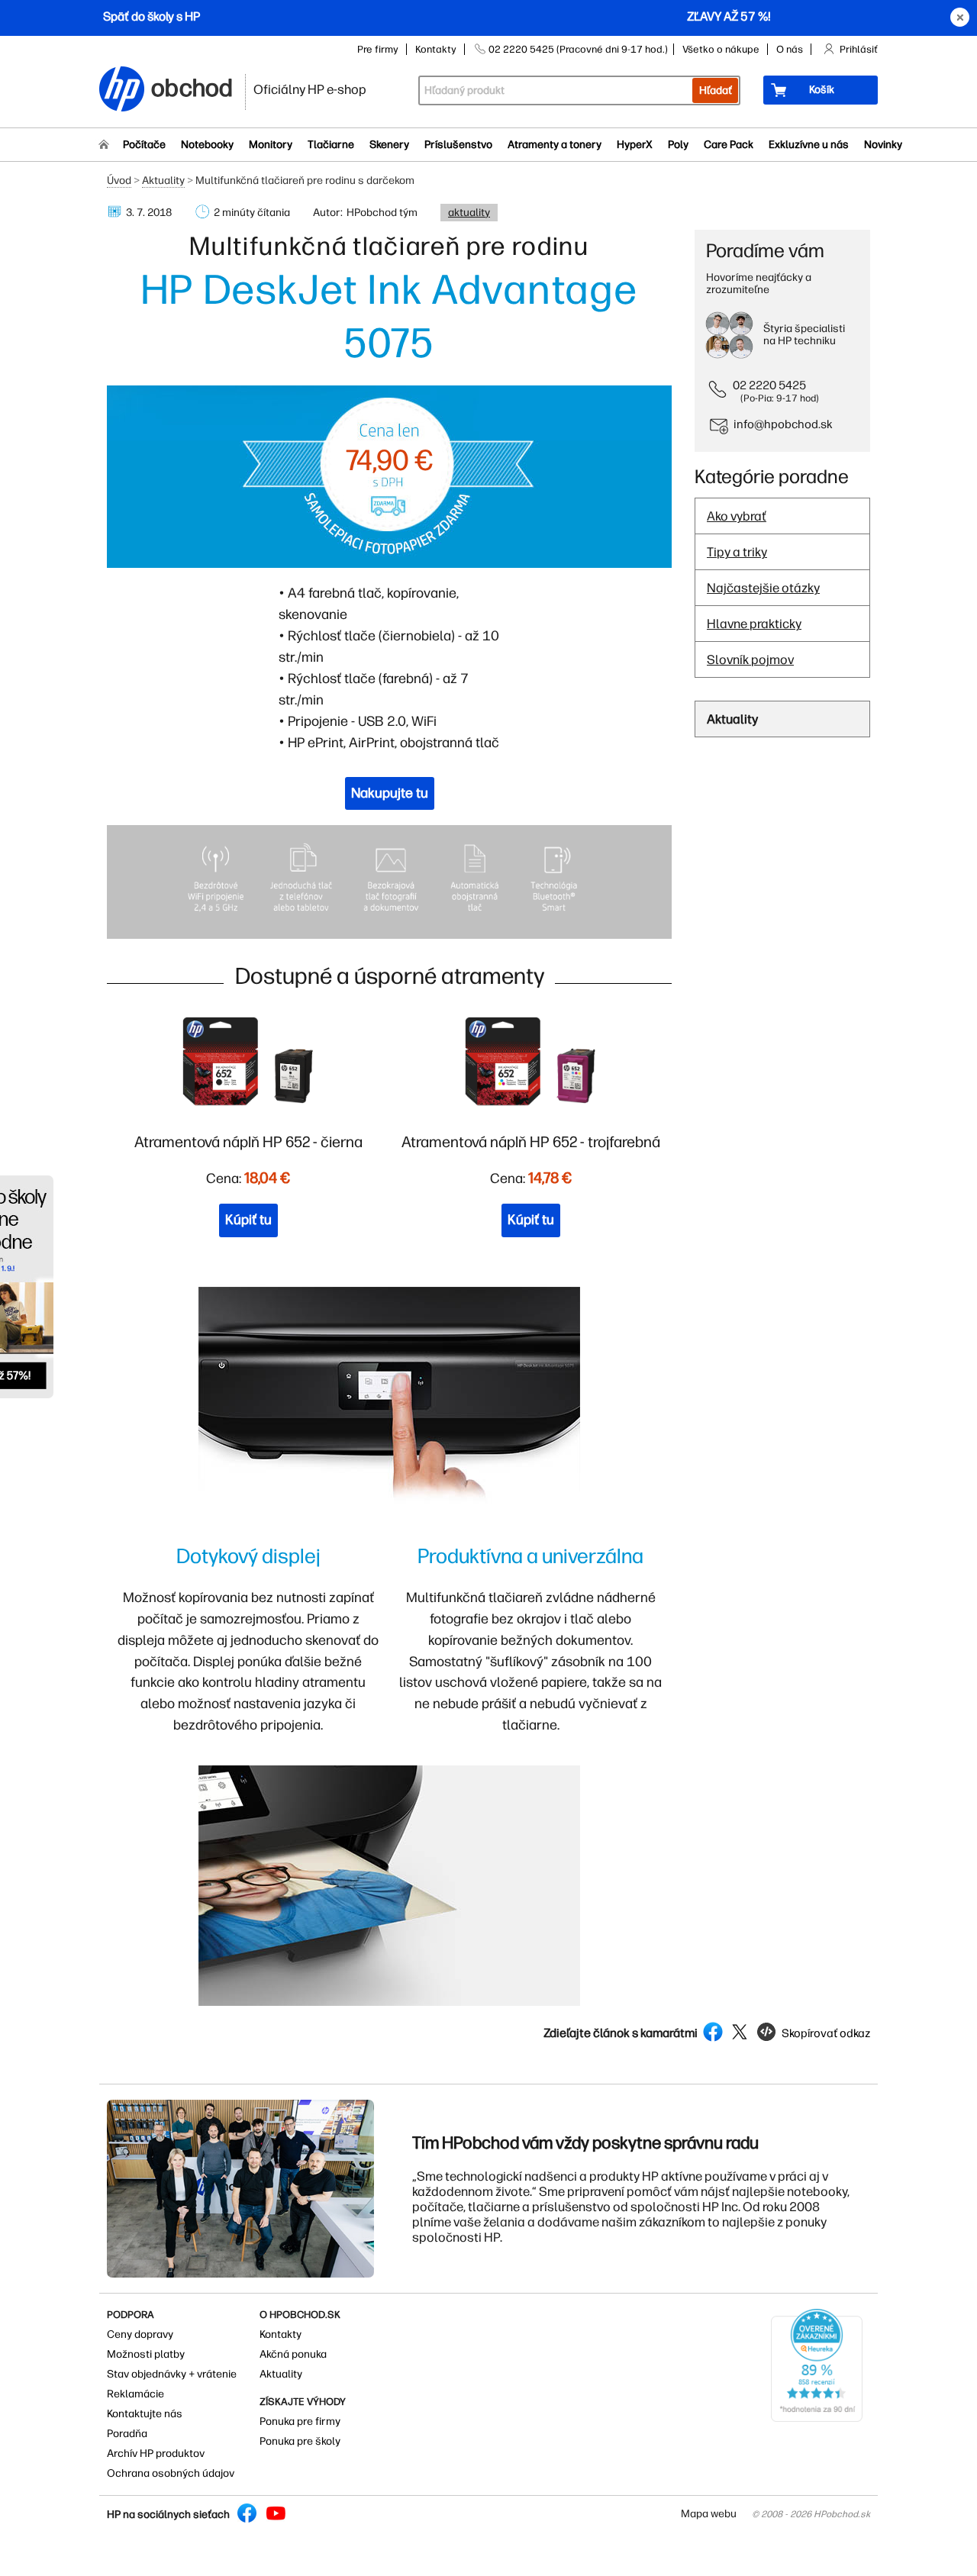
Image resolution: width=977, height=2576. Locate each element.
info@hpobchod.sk (783, 424)
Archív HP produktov (156, 2453)
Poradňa (127, 2434)
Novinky (883, 145)
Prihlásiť (859, 49)
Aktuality (163, 181)
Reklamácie (135, 2394)
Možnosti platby (146, 2354)
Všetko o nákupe (721, 49)
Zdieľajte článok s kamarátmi (621, 2033)
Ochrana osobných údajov (171, 2473)
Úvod (119, 181)
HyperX (635, 145)
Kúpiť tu (248, 1220)
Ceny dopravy (140, 2334)
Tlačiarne (331, 145)
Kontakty (436, 49)
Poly (678, 145)
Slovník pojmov (750, 659)
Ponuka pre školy (300, 2441)
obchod (192, 85)
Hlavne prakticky (754, 624)
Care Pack (729, 145)
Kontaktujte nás (145, 2414)
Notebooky (207, 145)
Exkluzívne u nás (809, 145)
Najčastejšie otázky (763, 588)
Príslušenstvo (458, 145)
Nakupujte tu (390, 793)
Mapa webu (709, 2514)
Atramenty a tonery (555, 145)
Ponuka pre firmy (300, 2421)
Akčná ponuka (293, 2354)
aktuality (469, 213)
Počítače (144, 145)
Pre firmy (378, 49)
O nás (790, 49)
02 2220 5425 (769, 385)
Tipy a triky (737, 552)
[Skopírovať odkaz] (813, 2047)
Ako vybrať (737, 516)
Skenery (389, 145)
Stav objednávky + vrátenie (172, 2374)
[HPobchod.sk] (122, 90)
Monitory (271, 145)
